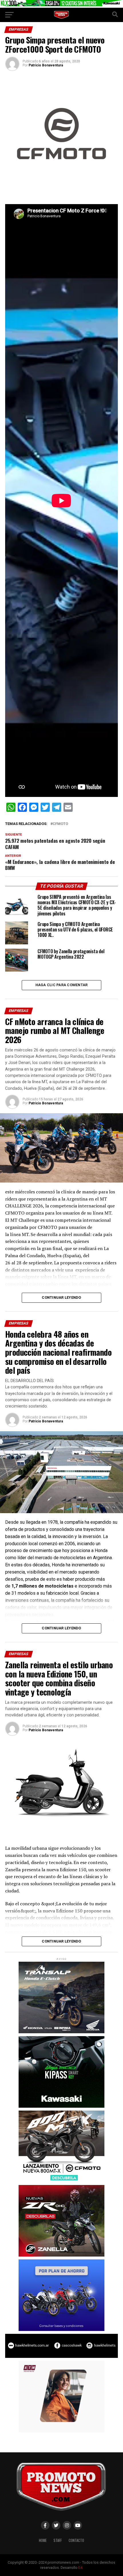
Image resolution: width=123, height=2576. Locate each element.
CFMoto (60, 824)
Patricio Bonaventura (46, 65)
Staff (58, 2540)
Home (43, 2540)
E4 (80, 2568)
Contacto (76, 2540)
